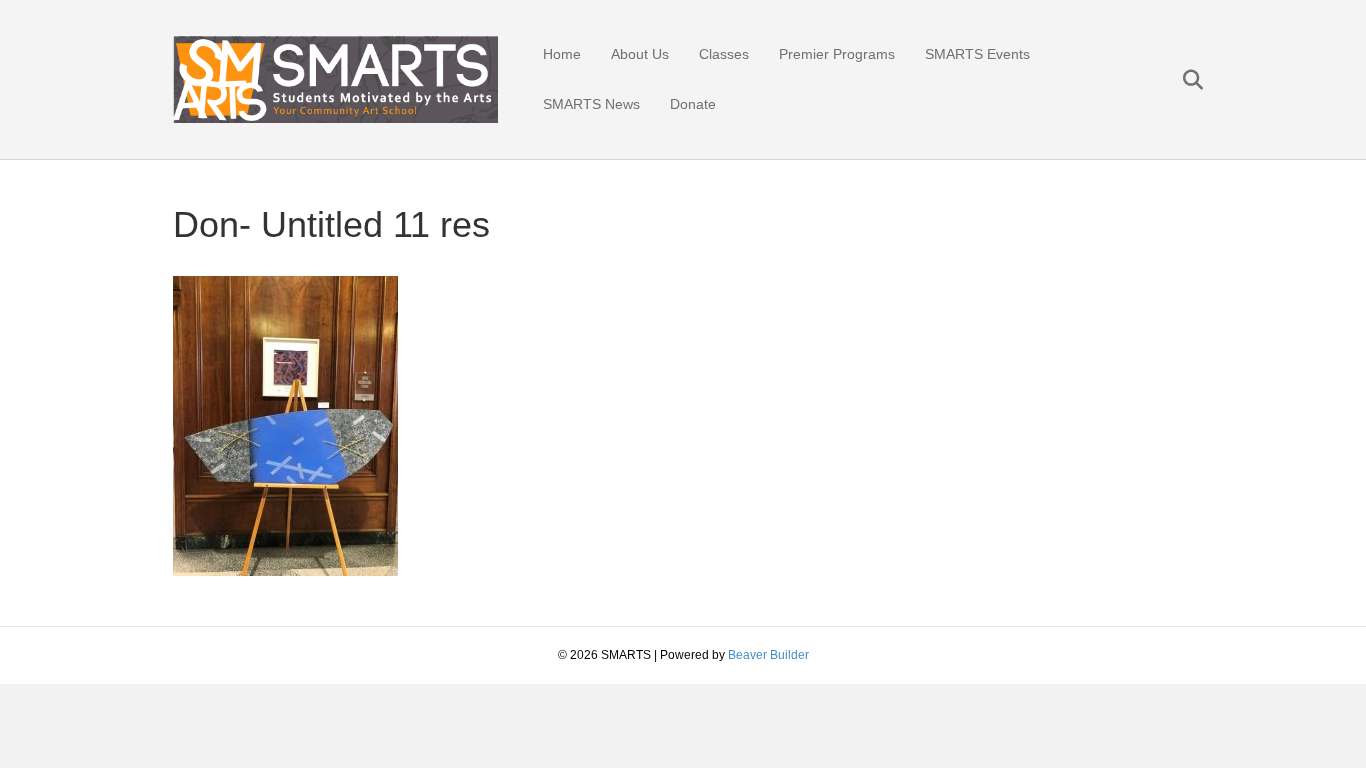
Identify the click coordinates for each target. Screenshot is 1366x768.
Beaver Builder (768, 655)
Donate (693, 104)
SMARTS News (591, 104)
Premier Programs (837, 54)
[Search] (1180, 80)
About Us (640, 54)
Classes (724, 54)
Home (562, 54)
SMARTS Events (977, 54)
